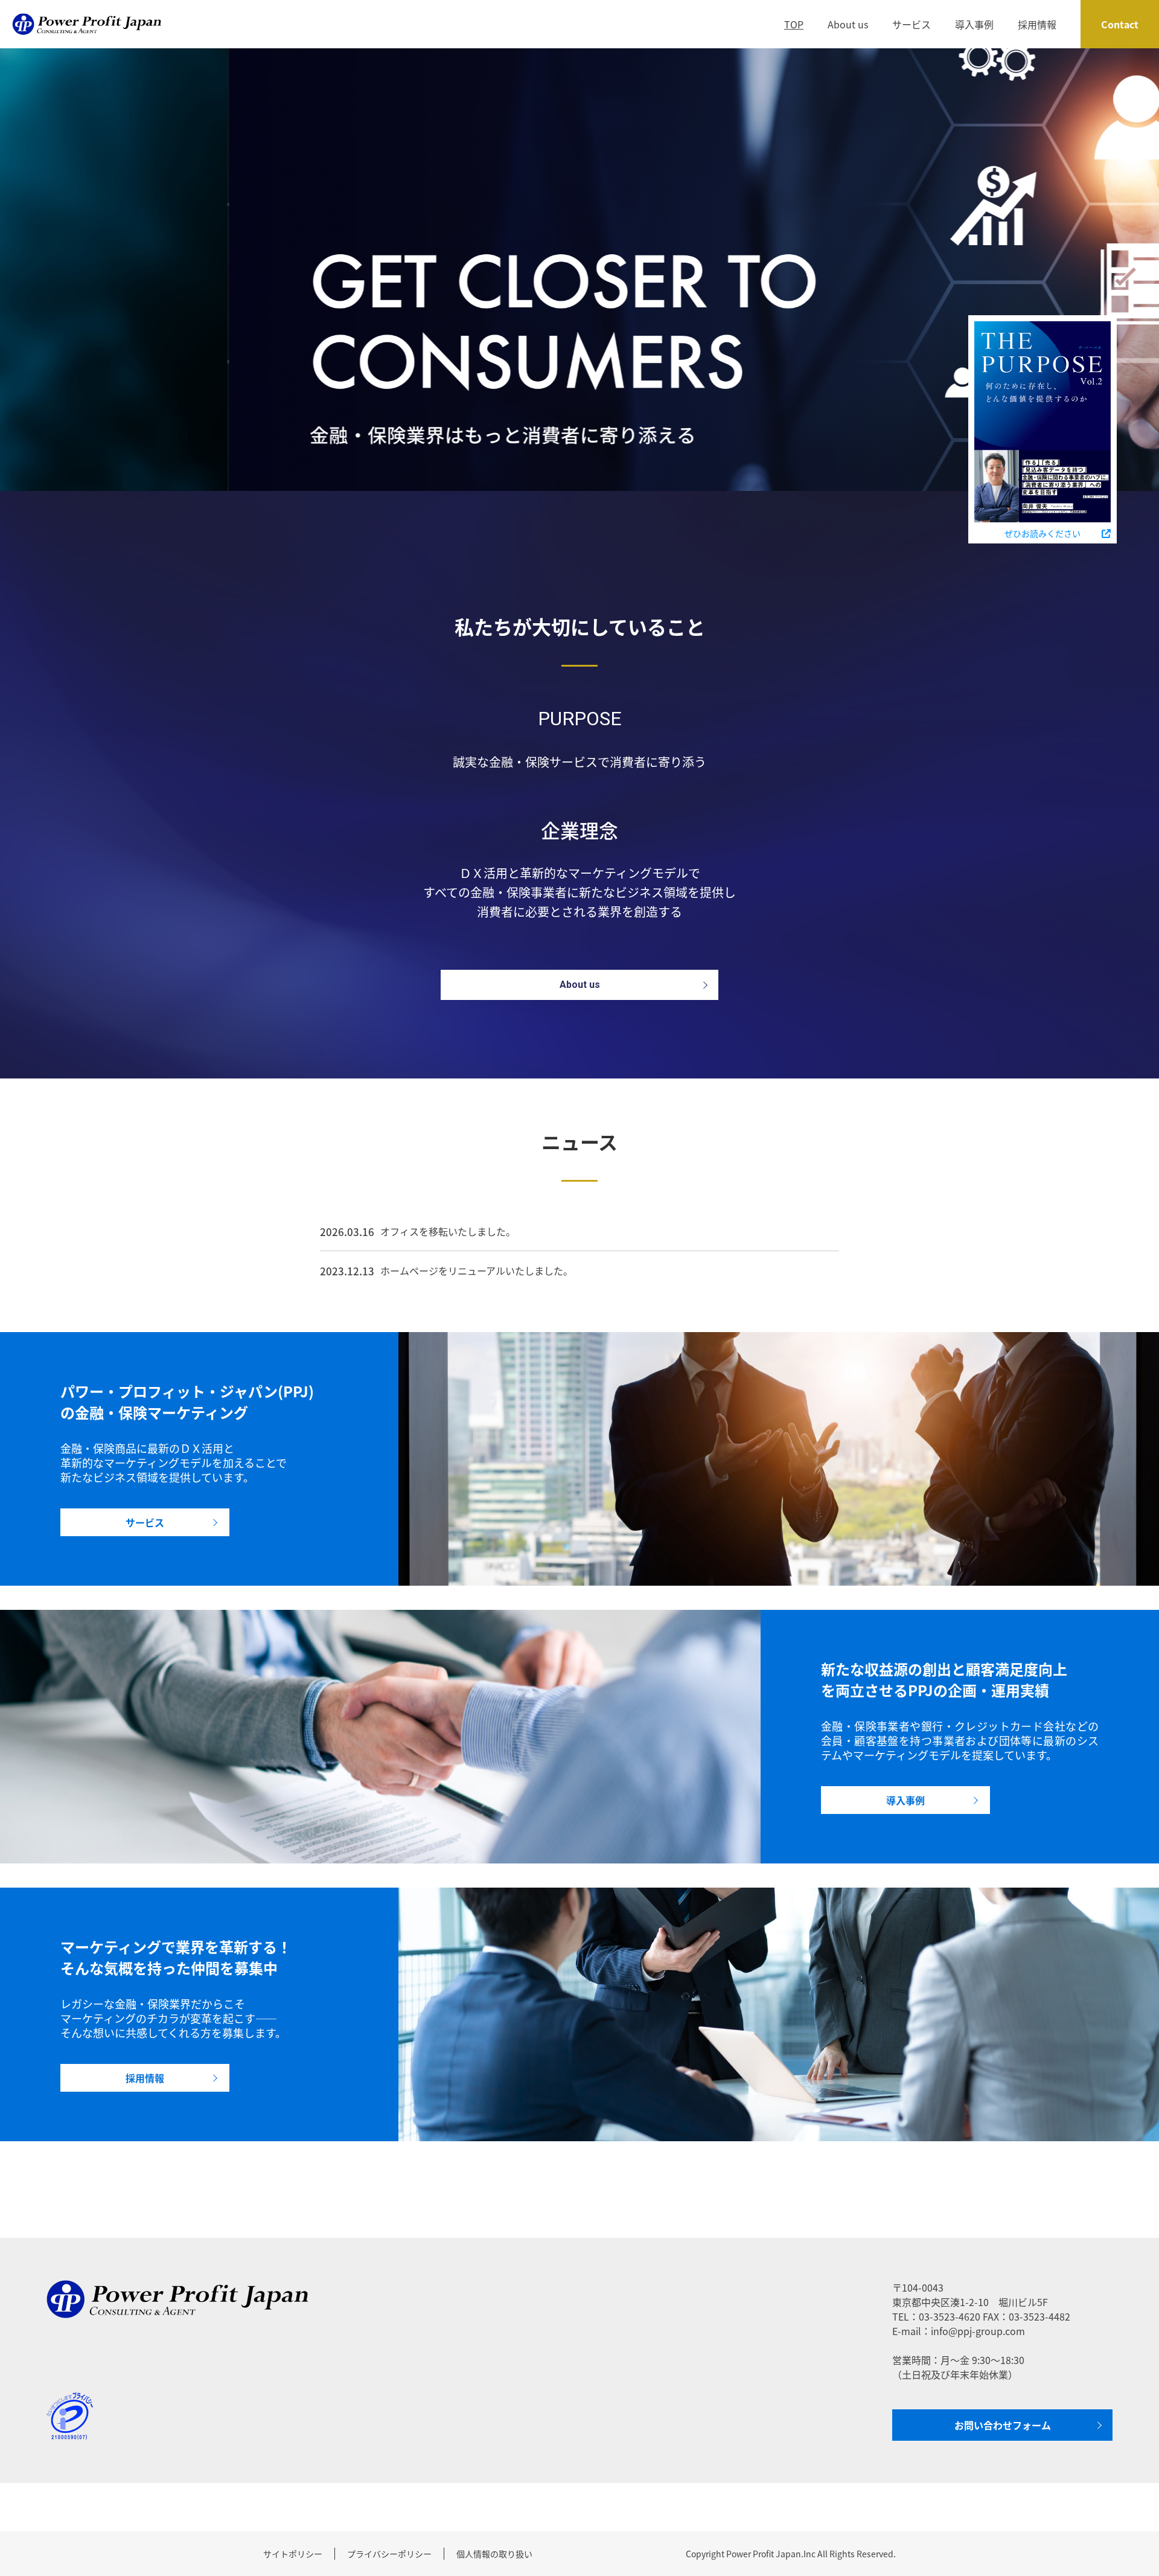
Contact (1120, 24)
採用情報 (1037, 24)
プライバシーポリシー (389, 2554)
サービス (912, 24)
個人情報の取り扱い (494, 2554)
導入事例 (974, 24)
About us (848, 24)
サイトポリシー (293, 2554)
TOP (794, 24)
